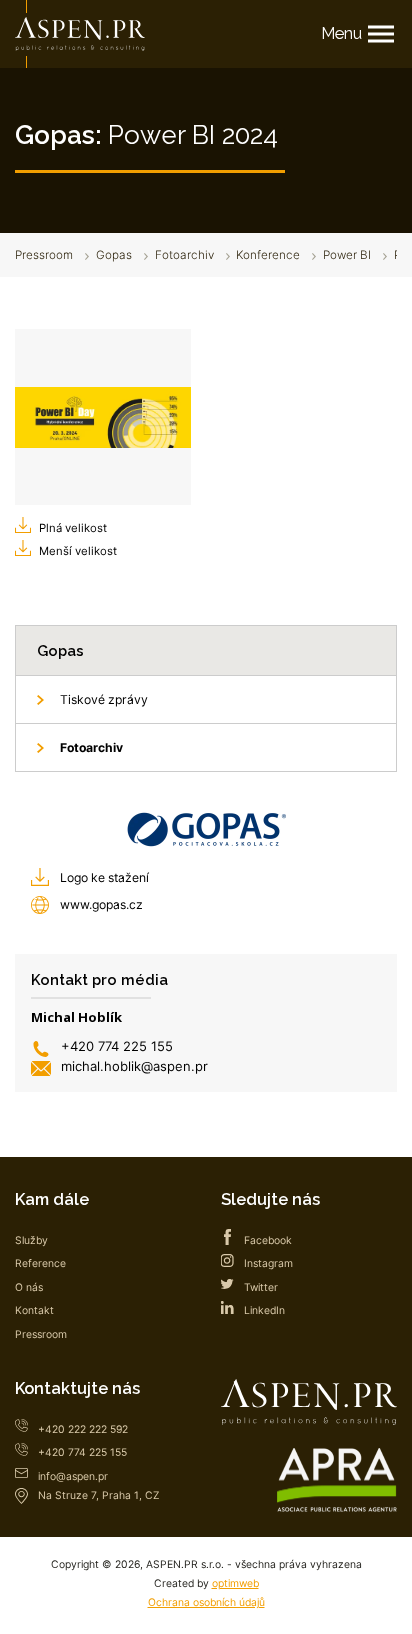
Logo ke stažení (104, 877)
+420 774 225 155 (117, 1046)
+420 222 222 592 (83, 1429)
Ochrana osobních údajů (206, 1602)
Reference (40, 1263)
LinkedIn (264, 1310)
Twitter (261, 1287)
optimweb (235, 1583)
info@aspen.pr (73, 1476)
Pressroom (44, 255)
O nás (29, 1287)
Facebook (268, 1240)
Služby (31, 1240)
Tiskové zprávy (104, 699)
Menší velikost (78, 551)
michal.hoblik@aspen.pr (134, 1066)
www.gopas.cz (101, 904)
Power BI (347, 255)
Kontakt (34, 1310)
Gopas (114, 255)
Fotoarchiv (184, 255)
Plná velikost (73, 528)
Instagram (268, 1263)
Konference (268, 255)
